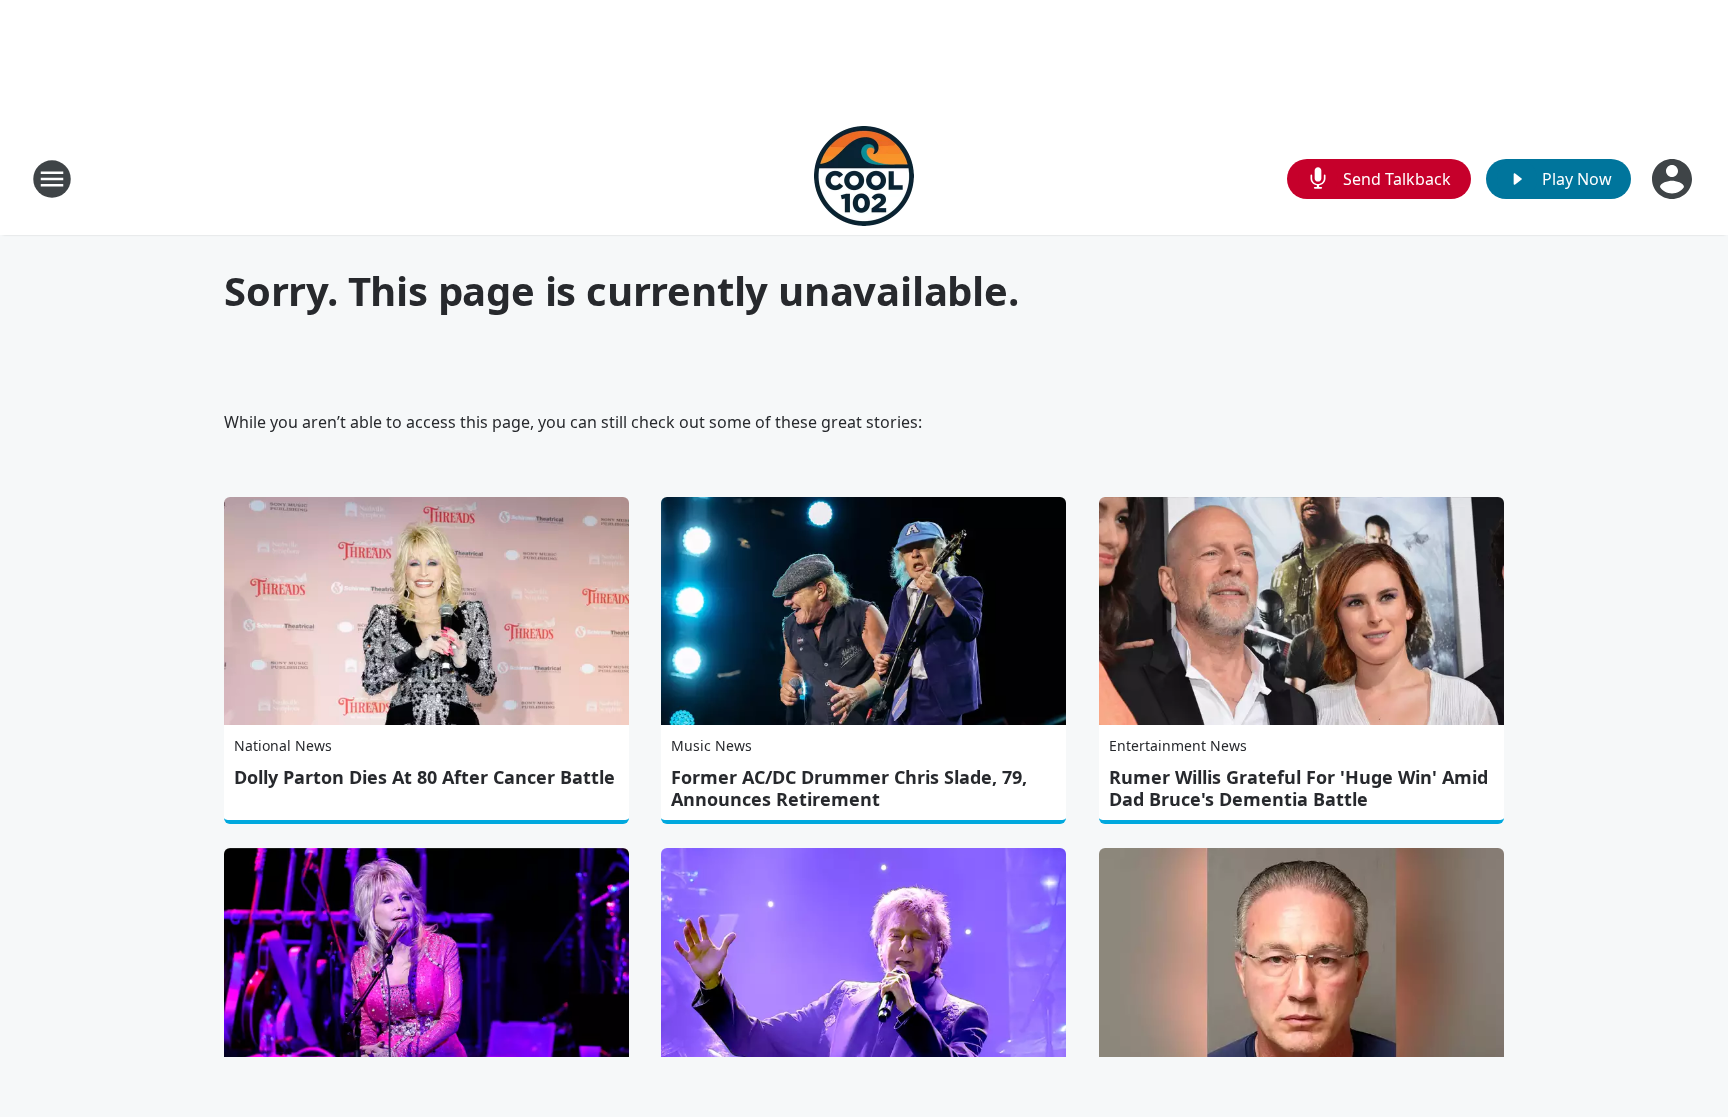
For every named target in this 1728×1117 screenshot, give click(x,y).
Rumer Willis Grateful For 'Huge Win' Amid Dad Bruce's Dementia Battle (1298, 788)
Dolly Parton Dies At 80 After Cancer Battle (424, 777)
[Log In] (1674, 179)
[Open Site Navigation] (52, 179)
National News (283, 745)
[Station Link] (864, 178)
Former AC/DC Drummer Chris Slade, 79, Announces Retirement (849, 788)
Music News (711, 745)
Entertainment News (1178, 745)
